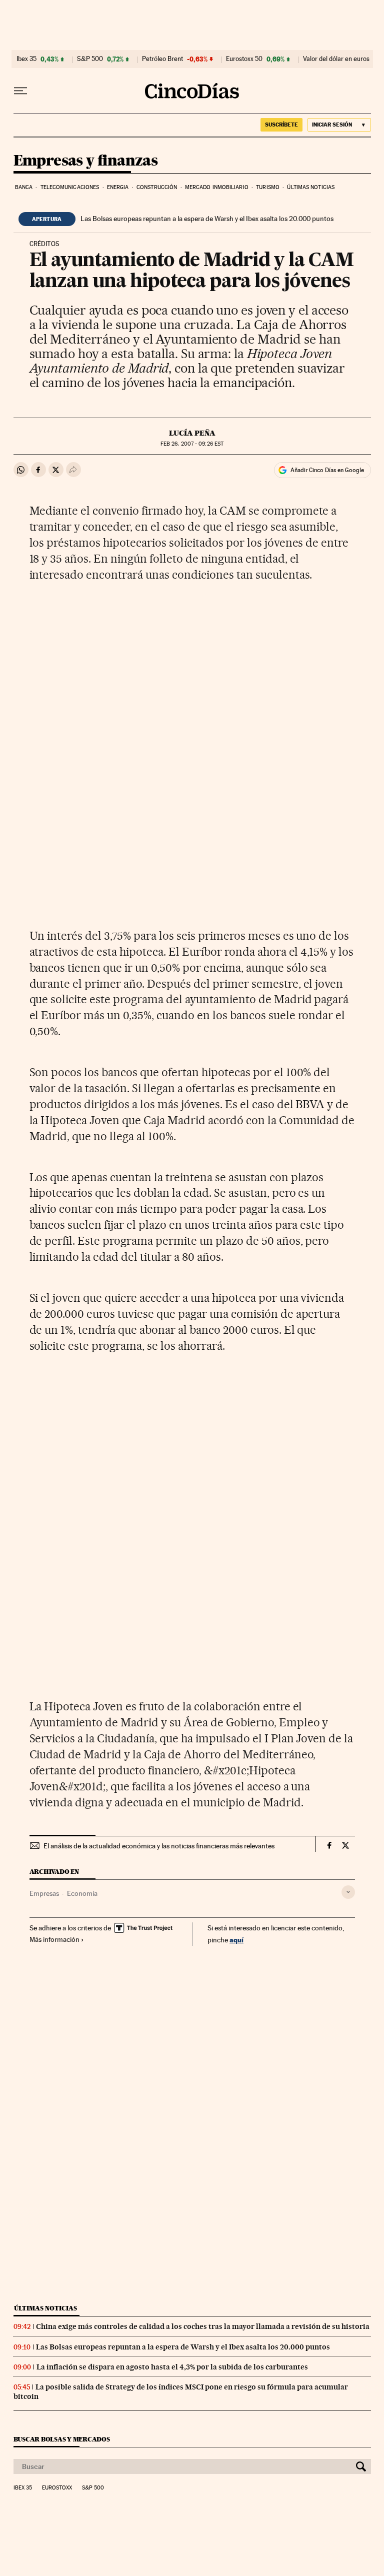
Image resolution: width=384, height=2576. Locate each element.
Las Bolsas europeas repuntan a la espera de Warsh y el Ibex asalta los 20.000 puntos (207, 219)
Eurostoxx (57, 2488)
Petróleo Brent (162, 59)
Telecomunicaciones (70, 187)
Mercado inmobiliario (217, 187)
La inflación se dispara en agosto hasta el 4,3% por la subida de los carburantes (172, 2367)
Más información (54, 1939)
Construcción (157, 187)
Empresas (44, 1893)
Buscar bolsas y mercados (62, 2439)
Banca (24, 187)
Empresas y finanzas (86, 161)
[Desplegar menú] (20, 91)
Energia (118, 187)
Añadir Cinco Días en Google (327, 470)
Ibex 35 (26, 59)
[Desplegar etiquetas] (348, 1892)
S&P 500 (90, 59)
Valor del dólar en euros (336, 59)
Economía (82, 1893)
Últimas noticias (311, 187)
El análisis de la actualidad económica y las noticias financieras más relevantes (159, 1846)
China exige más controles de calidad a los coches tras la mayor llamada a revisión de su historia (203, 2326)
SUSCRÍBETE (281, 125)
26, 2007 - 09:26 (192, 444)
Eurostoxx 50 (244, 59)
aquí (236, 1940)
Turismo (268, 187)
